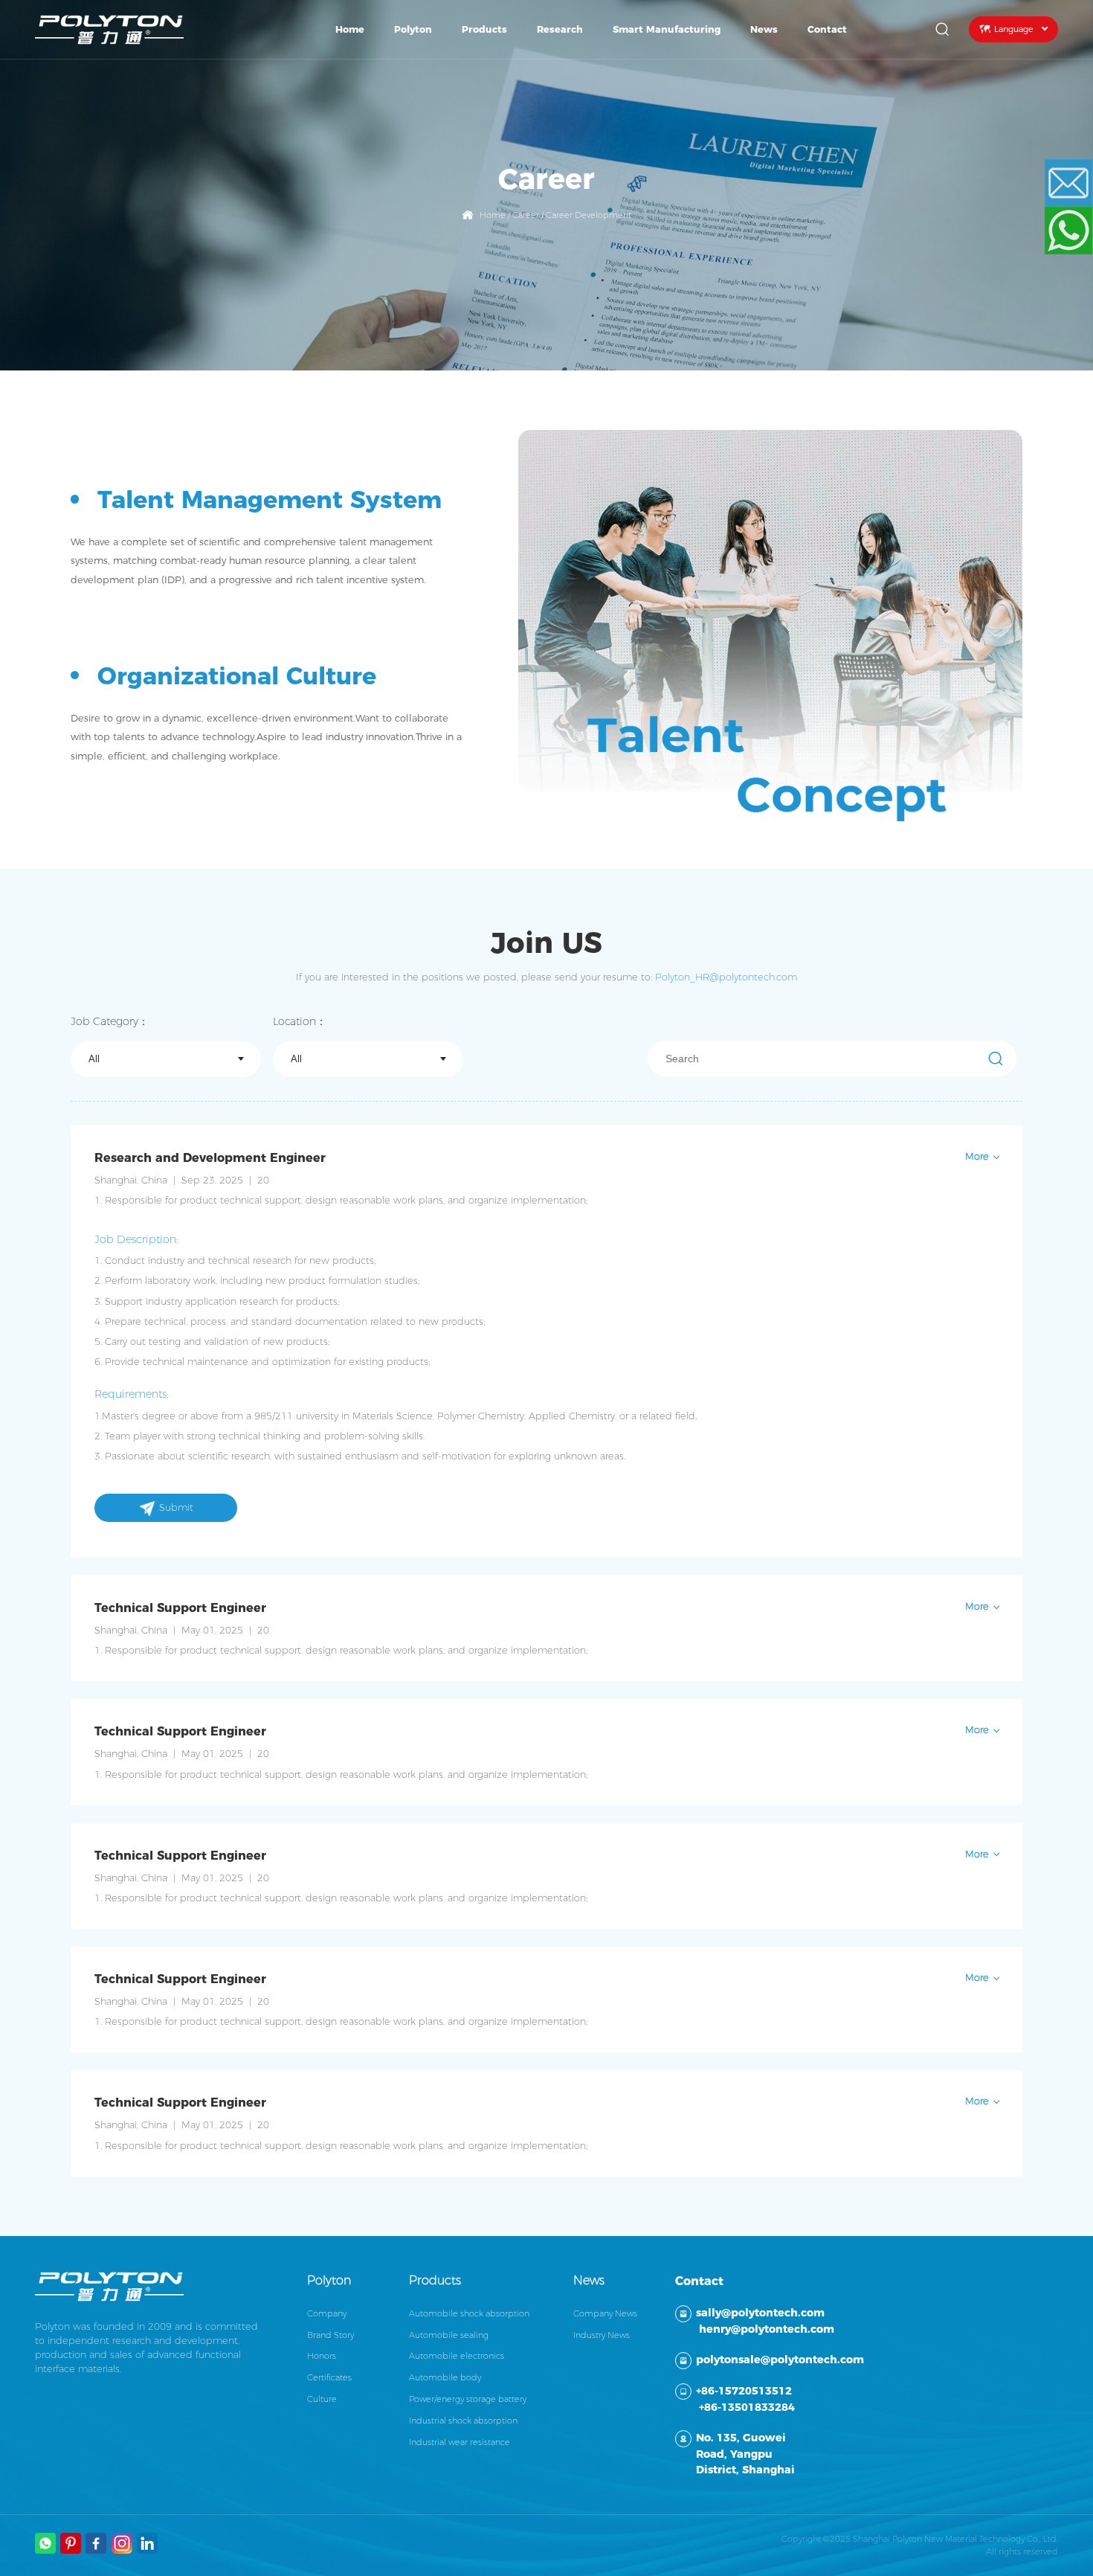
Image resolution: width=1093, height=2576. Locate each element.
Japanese (1011, 123)
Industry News (602, 2335)
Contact (827, 29)
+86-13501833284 (747, 2407)
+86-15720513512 (744, 2391)
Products (484, 29)
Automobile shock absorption (469, 2313)
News (764, 29)
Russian (1010, 166)
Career (526, 215)
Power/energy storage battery (468, 2399)
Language (1014, 29)
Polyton (413, 29)
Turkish (1011, 102)
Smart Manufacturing (667, 29)
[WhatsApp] (1079, 231)
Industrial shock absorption (463, 2421)
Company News (605, 2313)
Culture (322, 2399)
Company (327, 2313)
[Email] (1079, 183)
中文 (1011, 209)
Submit (176, 1507)
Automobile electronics (457, 2356)
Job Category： (110, 1021)
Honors (322, 2356)
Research (560, 29)
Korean (1011, 144)
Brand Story (331, 2335)
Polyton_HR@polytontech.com (726, 977)
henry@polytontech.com (767, 2329)
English (1011, 80)
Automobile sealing (449, 2335)
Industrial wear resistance (460, 2442)
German (1010, 187)
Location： (300, 1021)
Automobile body (445, 2377)
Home (350, 29)
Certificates (329, 2377)
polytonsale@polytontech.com (780, 2360)
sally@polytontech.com (760, 2313)
